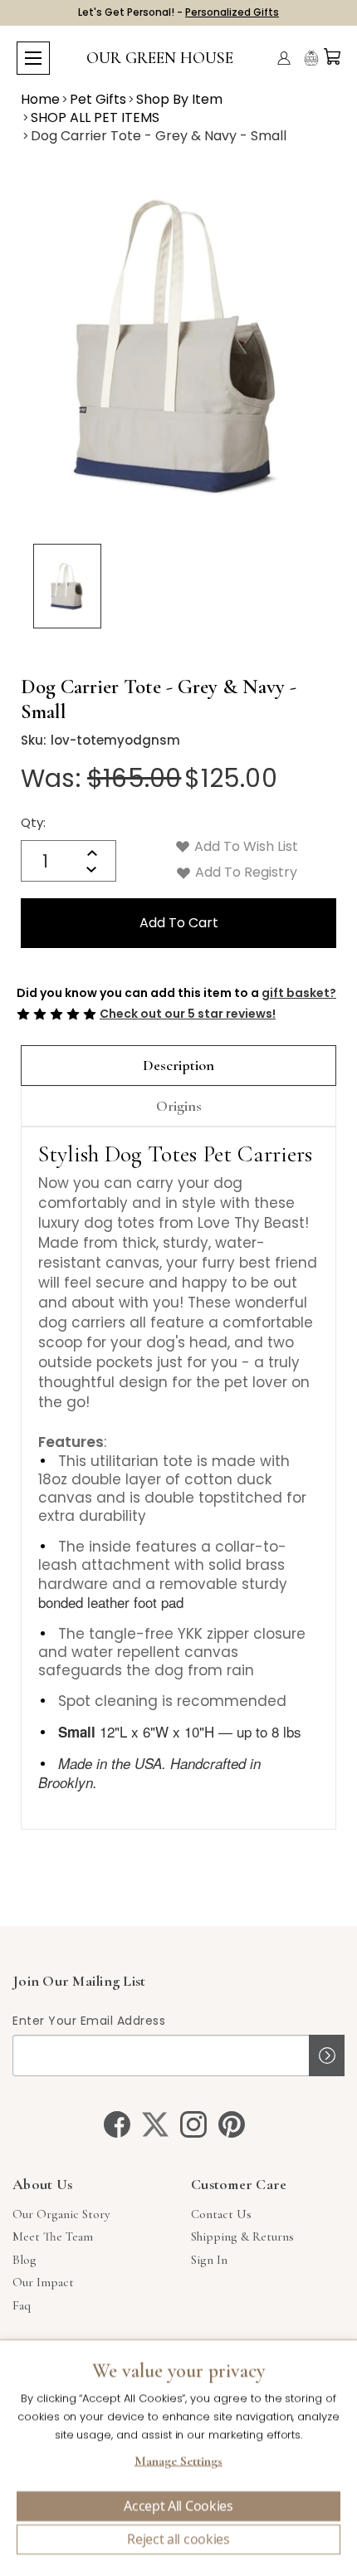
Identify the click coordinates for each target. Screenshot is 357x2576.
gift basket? (299, 993)
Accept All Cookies (178, 2506)
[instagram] (193, 2124)
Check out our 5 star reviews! (188, 1014)
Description (178, 1065)
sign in (209, 2260)
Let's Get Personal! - (178, 12)
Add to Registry (245, 872)
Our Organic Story (61, 2214)
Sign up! (327, 2055)
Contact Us (221, 2214)
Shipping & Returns (242, 2236)
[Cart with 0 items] (332, 56)
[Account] (284, 58)
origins (179, 1106)
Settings (178, 2463)
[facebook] (117, 2124)
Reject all (178, 2539)
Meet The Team (53, 2236)
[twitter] (155, 2124)
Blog (24, 2260)
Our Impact (43, 2282)
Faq (22, 2305)
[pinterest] (232, 2124)
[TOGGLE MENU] (33, 58)
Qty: (33, 822)
